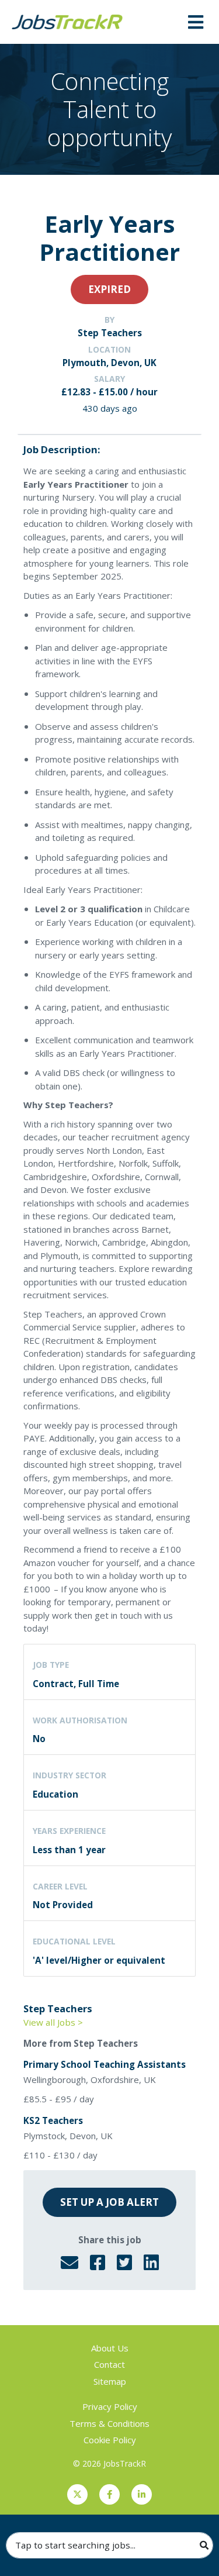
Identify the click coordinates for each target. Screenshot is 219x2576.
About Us (110, 2348)
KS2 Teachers (53, 2120)
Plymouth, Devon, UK (109, 363)
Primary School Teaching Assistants (105, 2064)
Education (55, 1794)
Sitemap (110, 2381)
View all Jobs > (53, 2022)
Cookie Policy (110, 2440)
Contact (109, 2364)
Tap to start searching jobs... (75, 2545)
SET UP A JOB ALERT (109, 2202)
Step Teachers (110, 333)
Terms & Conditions (109, 2423)
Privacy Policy (110, 2406)
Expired (109, 289)
